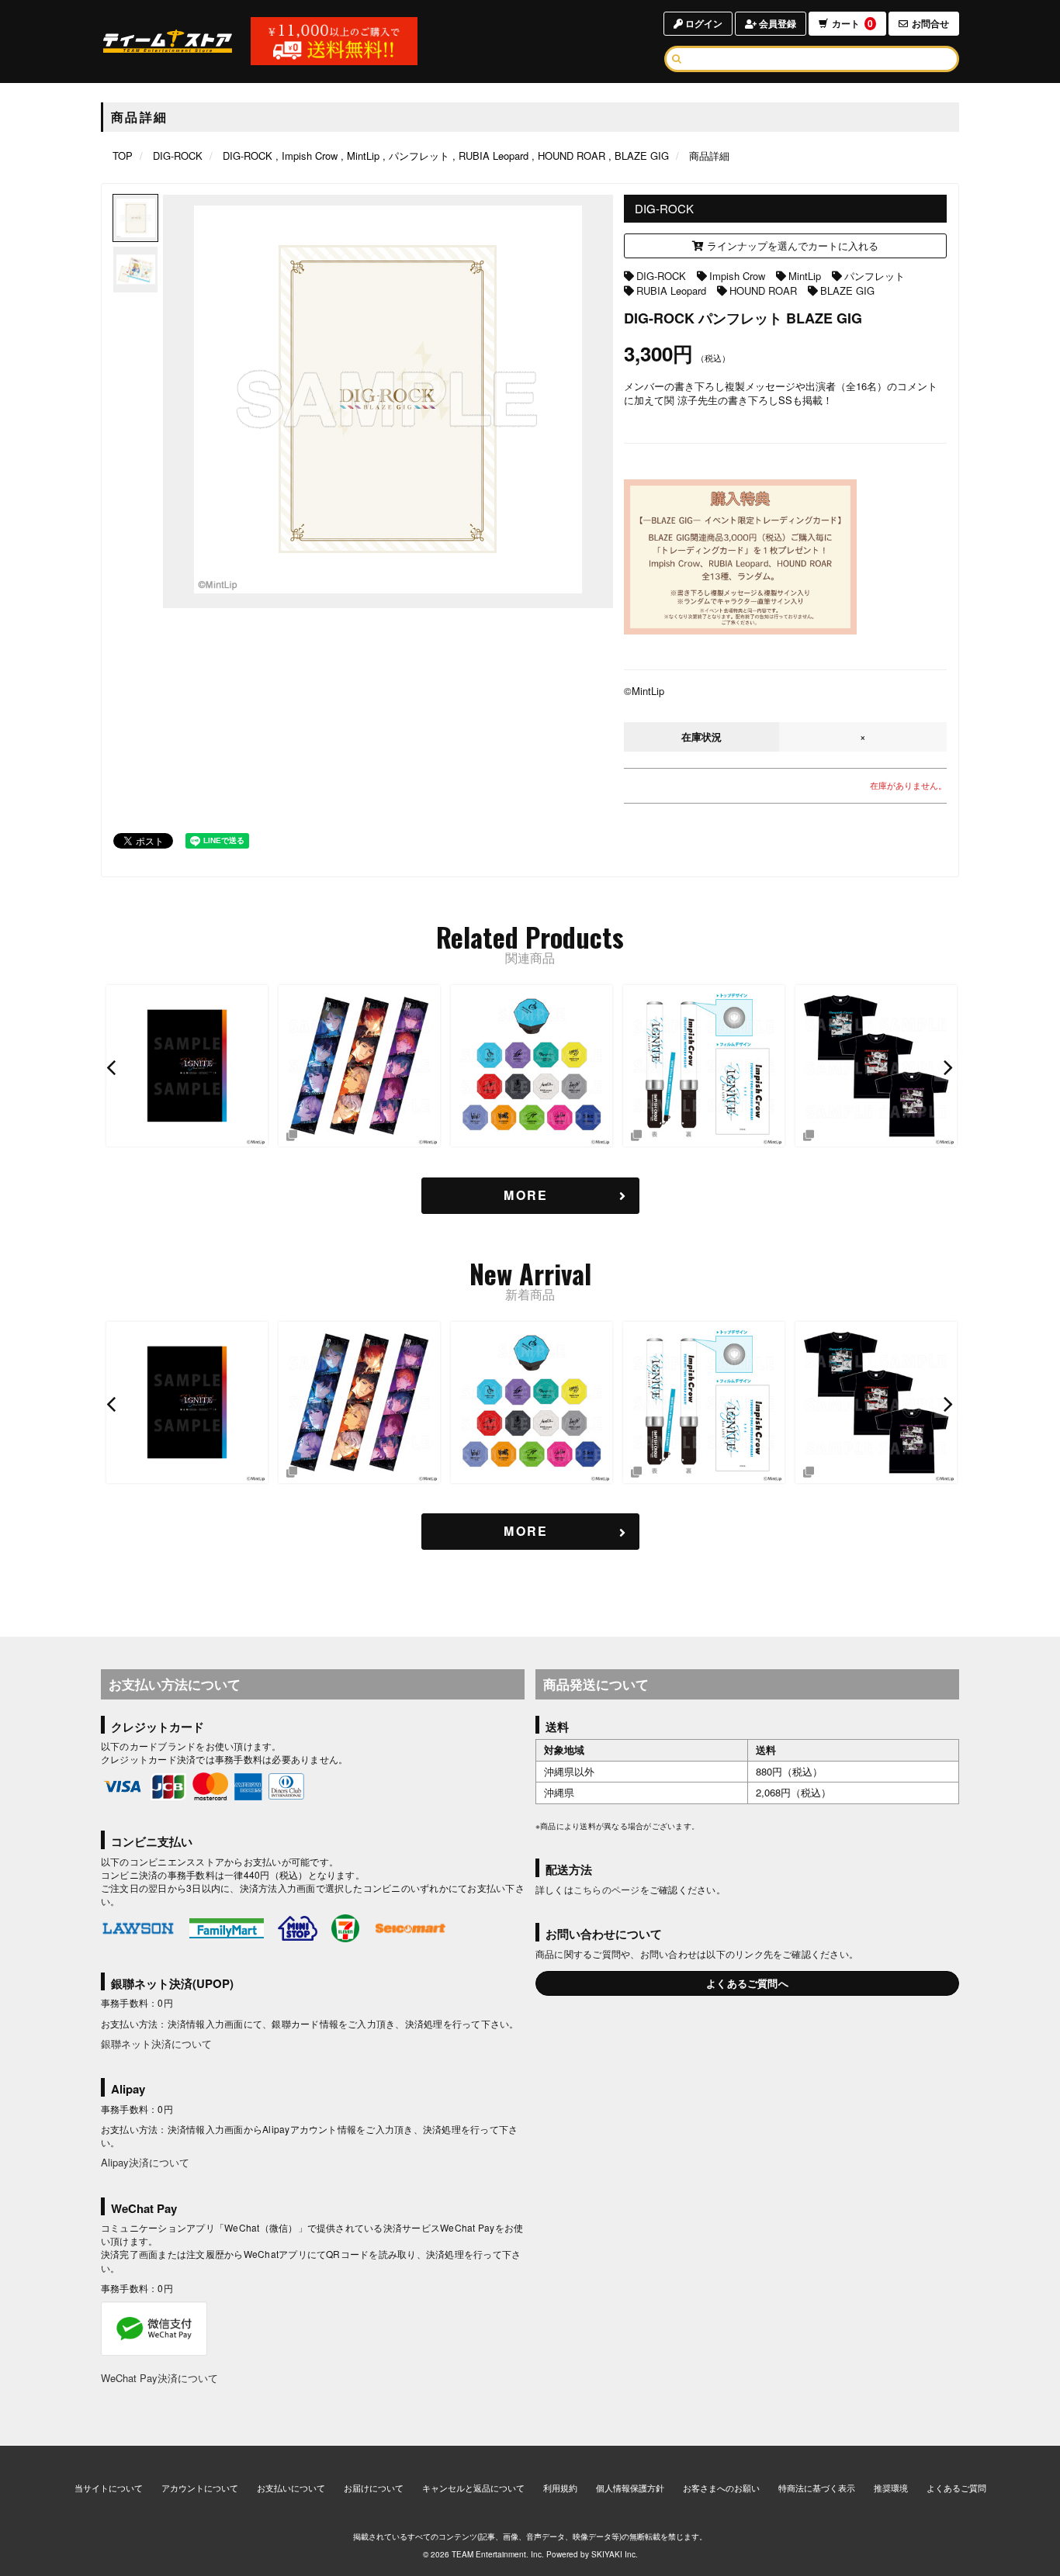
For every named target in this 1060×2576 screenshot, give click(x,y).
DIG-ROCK (661, 276)
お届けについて (374, 2488)
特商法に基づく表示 (817, 2488)
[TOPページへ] (168, 41)
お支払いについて (291, 2488)
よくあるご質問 (956, 2488)
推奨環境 (891, 2488)
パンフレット (875, 276)
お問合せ (930, 23)
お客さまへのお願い (721, 2488)
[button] (113, 1067)
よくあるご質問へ (747, 1983)
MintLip (805, 276)
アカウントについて (200, 2488)
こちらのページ (607, 1889)
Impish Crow (737, 276)
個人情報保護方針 (630, 2488)
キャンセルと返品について (473, 2488)
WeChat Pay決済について (159, 2378)
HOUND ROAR (763, 290)
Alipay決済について (145, 2162)
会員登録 (776, 23)
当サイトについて (109, 2488)
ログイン (703, 23)
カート (852, 23)
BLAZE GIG (847, 290)
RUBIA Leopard (671, 290)
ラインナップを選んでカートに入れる (791, 245)
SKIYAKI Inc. (615, 2554)
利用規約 (560, 2488)
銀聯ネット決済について (156, 2044)
